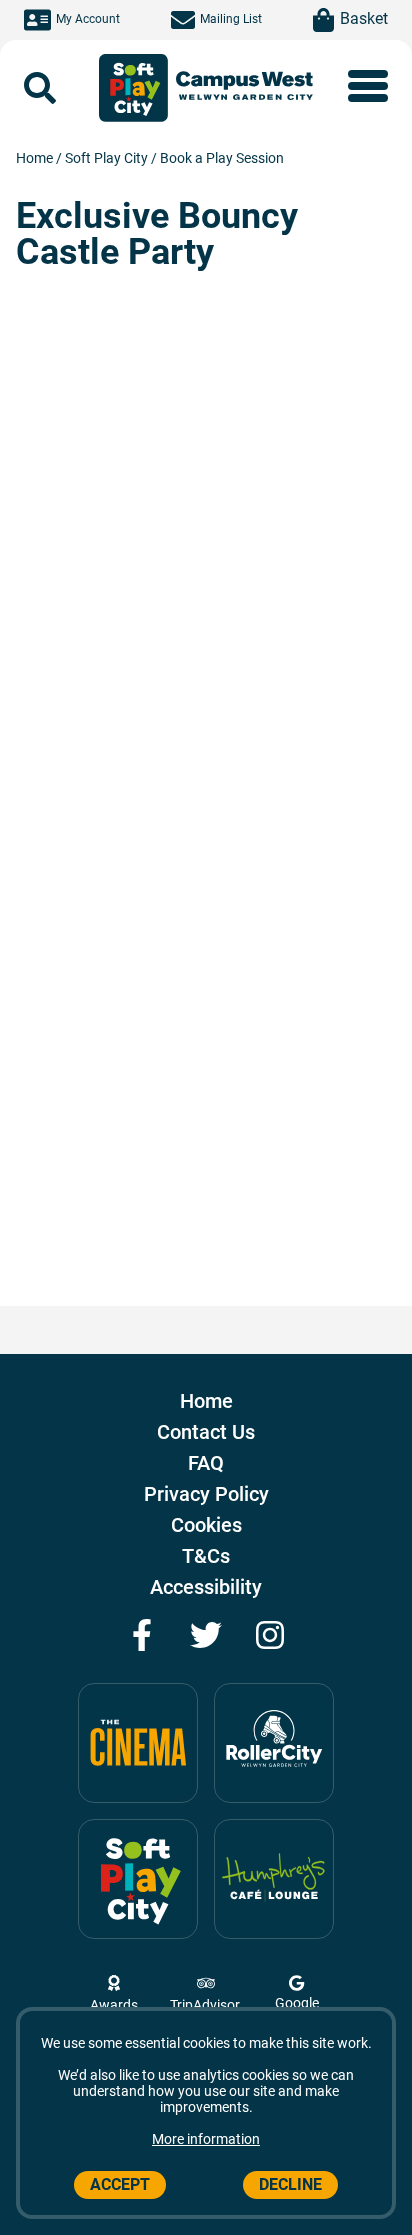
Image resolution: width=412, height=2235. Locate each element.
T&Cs (206, 1556)
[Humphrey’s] (274, 1879)
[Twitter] (206, 1635)
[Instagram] (270, 1635)
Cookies (206, 1525)
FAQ (206, 1463)
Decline (290, 2184)
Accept (120, 2184)
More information (206, 2139)
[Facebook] (142, 1635)
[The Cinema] (138, 1743)
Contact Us (206, 1432)
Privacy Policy (206, 1494)
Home (36, 158)
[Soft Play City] (133, 88)
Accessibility (206, 1587)
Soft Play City (108, 158)
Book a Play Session (222, 158)
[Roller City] (274, 1743)
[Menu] (368, 86)
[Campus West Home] (244, 88)
